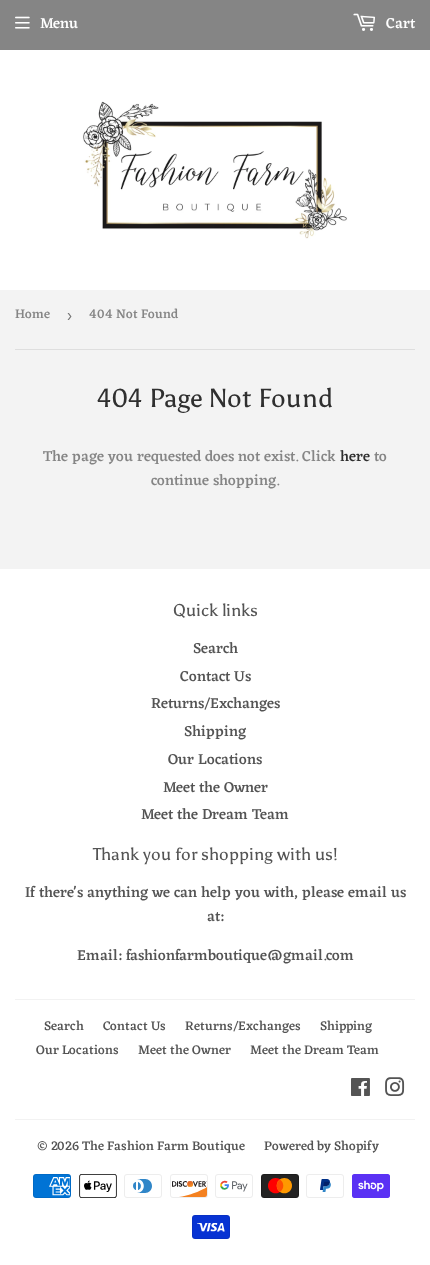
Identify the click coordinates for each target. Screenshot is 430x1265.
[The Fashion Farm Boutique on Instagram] (395, 1091)
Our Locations (215, 760)
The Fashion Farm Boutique (163, 1146)
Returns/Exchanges (215, 704)
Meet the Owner (215, 788)
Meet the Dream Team (215, 815)
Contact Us (215, 677)
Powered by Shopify (321, 1146)
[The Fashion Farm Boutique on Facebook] (360, 1091)
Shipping (215, 732)
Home (32, 314)
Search (215, 649)
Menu (59, 24)
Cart (398, 24)
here (355, 457)
